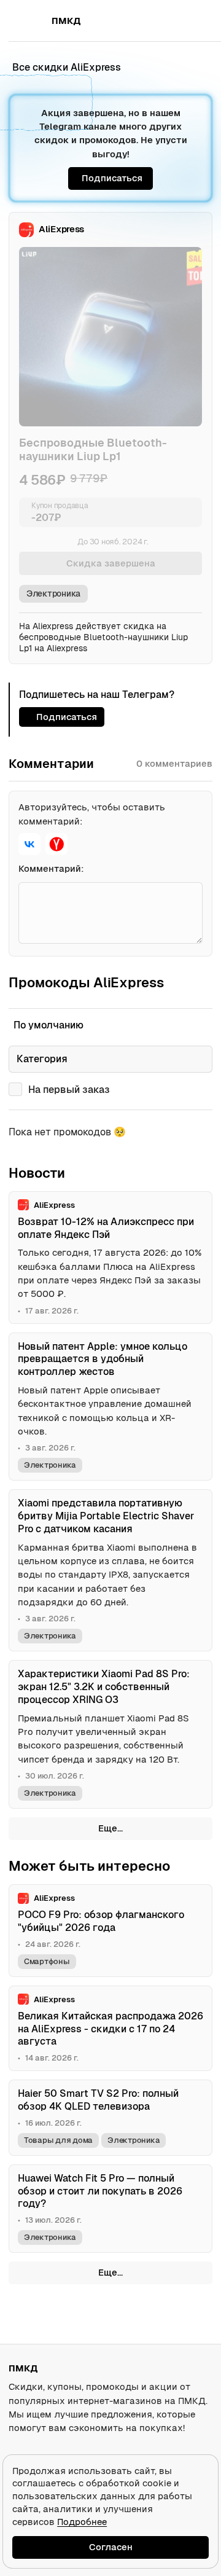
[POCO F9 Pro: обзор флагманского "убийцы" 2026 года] (110, 1931)
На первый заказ (69, 1090)
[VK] (29, 844)
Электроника (53, 593)
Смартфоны (47, 1961)
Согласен (111, 2547)
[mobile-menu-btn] (31, 21)
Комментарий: (51, 868)
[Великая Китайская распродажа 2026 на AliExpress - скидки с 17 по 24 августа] (110, 2029)
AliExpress (61, 229)
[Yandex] (56, 844)
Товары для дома (58, 2140)
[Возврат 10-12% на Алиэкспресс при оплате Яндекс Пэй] (110, 1258)
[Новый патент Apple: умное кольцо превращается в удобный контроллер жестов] (110, 1407)
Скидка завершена (111, 563)
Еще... (110, 1828)
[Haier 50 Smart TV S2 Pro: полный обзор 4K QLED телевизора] (110, 2118)
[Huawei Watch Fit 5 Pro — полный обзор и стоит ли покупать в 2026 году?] (110, 2209)
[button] (176, 21)
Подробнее (82, 2522)
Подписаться (112, 178)
